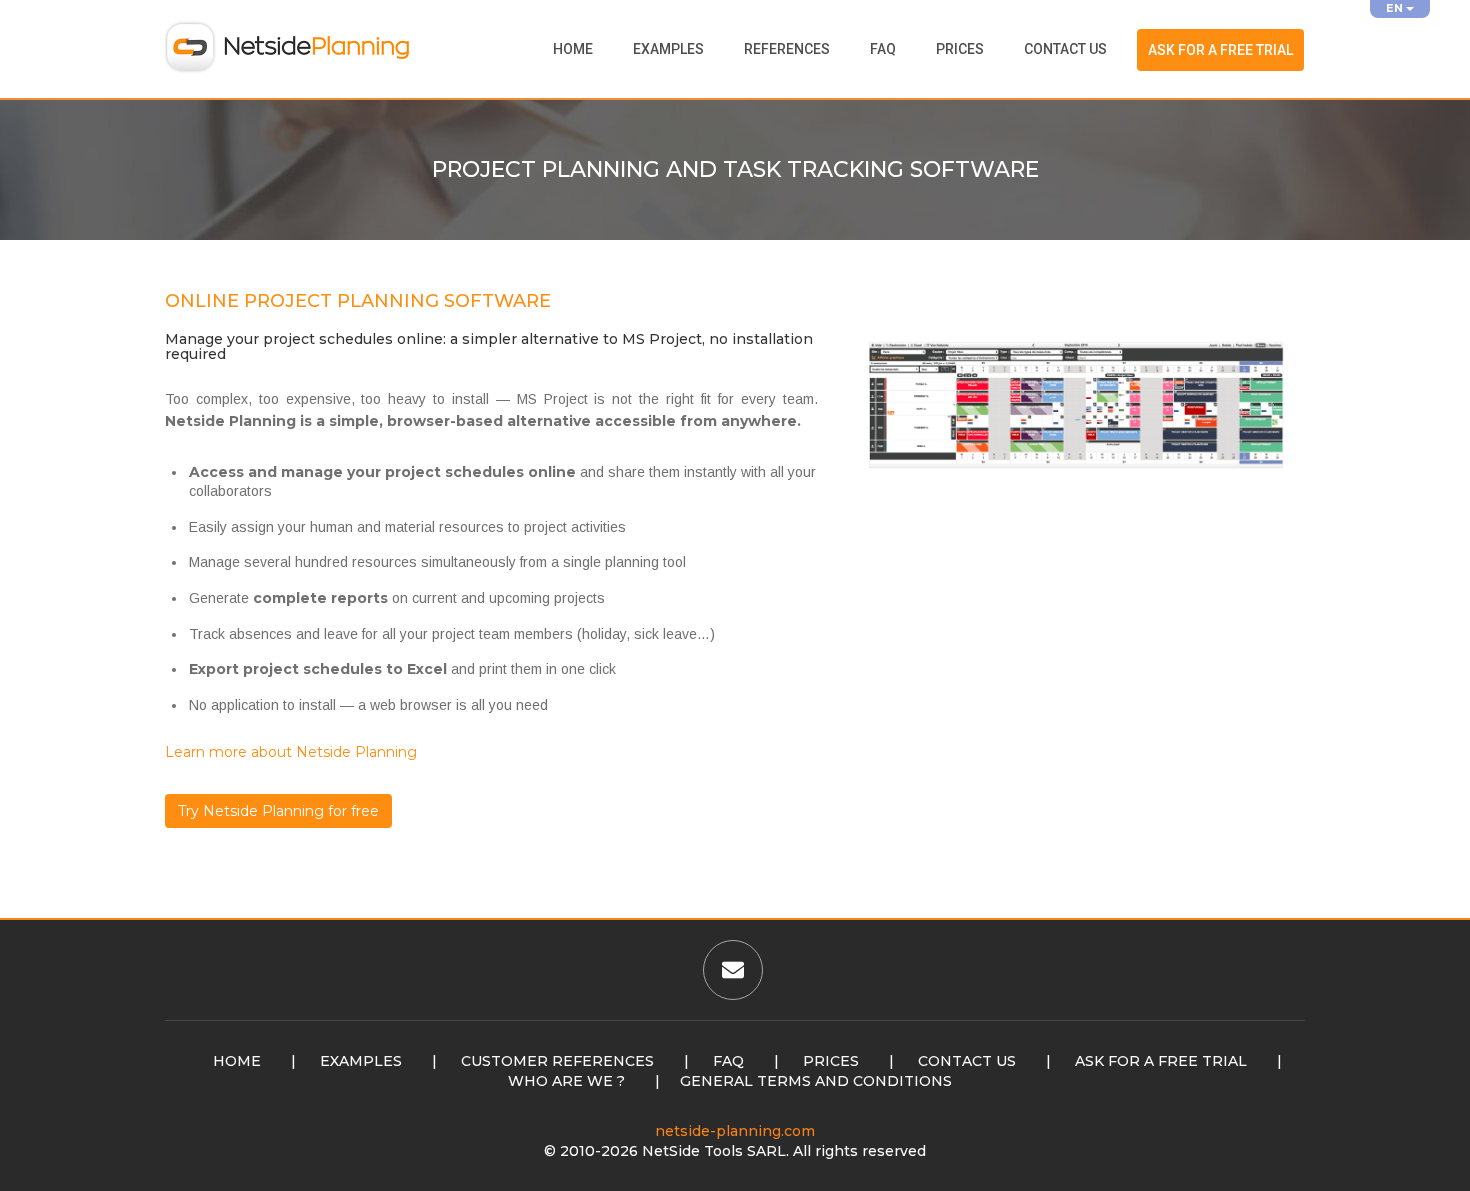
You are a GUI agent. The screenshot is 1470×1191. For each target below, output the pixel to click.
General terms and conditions (816, 1081)
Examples (668, 49)
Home (573, 49)
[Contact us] (733, 973)
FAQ (883, 49)
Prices (960, 49)
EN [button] (1396, 8)
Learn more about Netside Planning (291, 752)
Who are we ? (566, 1081)
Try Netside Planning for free (278, 811)
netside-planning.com (735, 1131)
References (787, 49)
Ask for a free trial (1220, 50)
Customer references (557, 1061)
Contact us (1065, 49)
